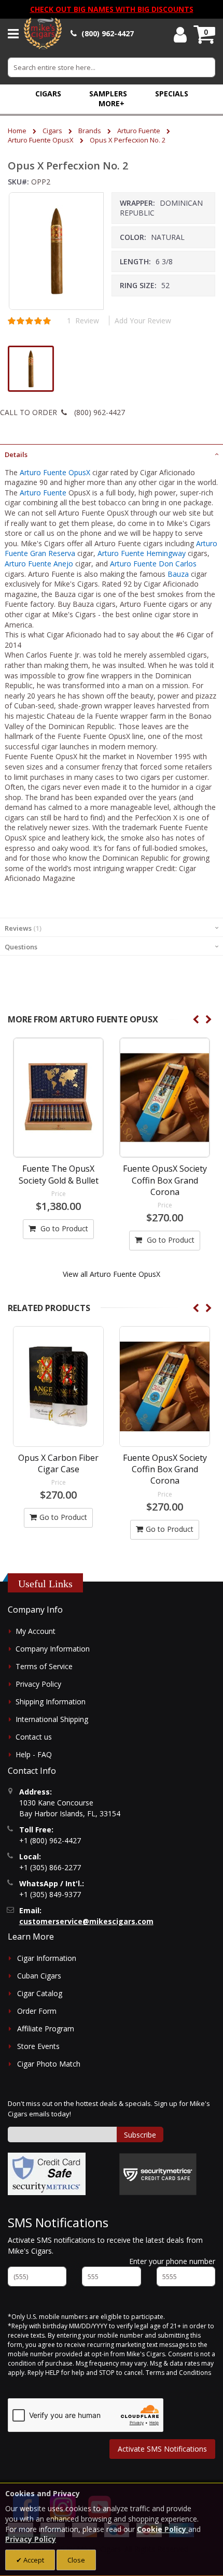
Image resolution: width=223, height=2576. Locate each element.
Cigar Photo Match (49, 2064)
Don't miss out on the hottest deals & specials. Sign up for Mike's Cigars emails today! (109, 2109)
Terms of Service (44, 1666)
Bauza (178, 574)
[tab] (112, 453)
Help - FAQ (34, 1754)
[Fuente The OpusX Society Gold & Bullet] (58, 1098)
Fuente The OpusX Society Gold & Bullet (59, 1174)
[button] (112, 103)
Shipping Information (51, 1702)
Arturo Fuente (139, 131)
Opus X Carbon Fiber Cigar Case (58, 1463)
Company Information (53, 1649)
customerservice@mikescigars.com (86, 1921)
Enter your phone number (172, 2261)
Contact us (34, 1737)
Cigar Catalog (40, 1993)
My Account (36, 1631)
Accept (33, 2560)
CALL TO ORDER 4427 (62, 412)
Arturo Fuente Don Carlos (153, 564)
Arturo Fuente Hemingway (142, 553)
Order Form (37, 2011)
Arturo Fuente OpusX (41, 140)
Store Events (38, 2046)
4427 (108, 33)
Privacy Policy (38, 1684)
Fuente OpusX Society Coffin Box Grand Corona (165, 1180)
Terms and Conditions (178, 2373)
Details (16, 454)
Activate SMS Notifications (162, 2449)
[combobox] (112, 67)
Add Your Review (143, 321)
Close (76, 2560)
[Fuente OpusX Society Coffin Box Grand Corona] (165, 1098)
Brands (90, 131)
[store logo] (43, 34)
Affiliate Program (46, 2029)
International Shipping (52, 1719)
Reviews (22, 928)
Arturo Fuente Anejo (39, 564)
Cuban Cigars (39, 1976)
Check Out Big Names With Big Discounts (112, 9)
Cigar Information (47, 1958)
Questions (21, 947)
